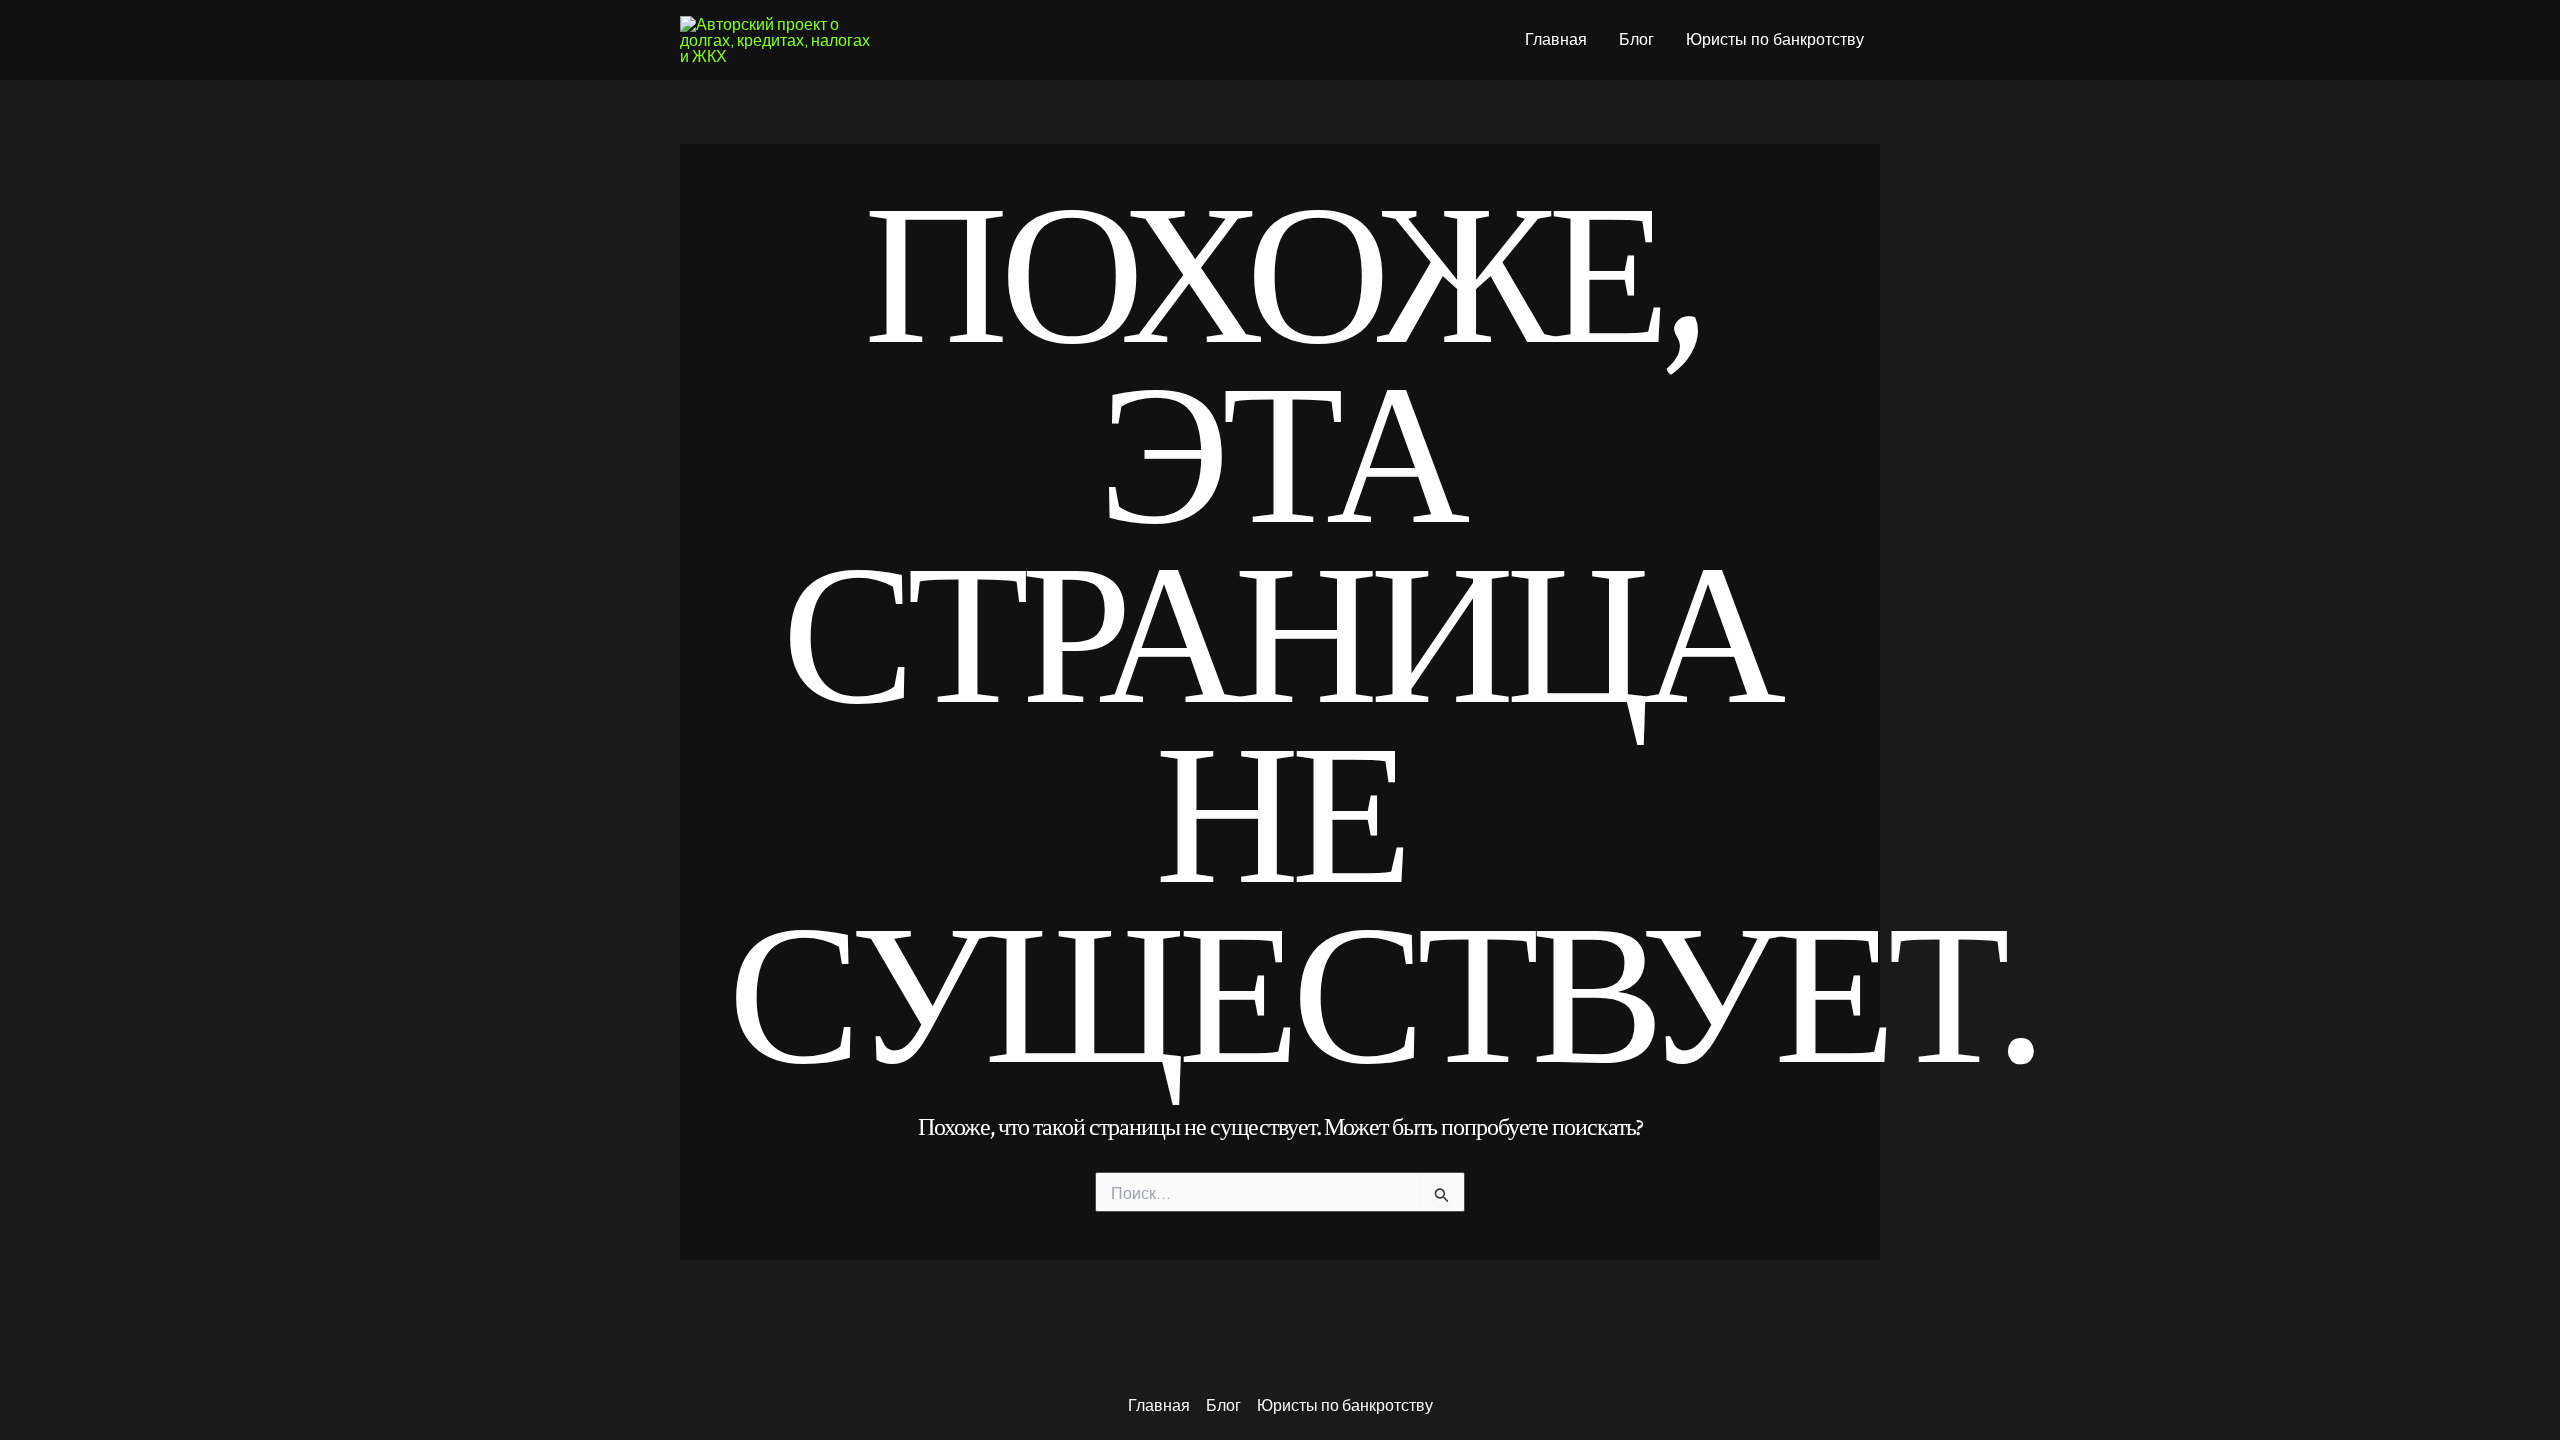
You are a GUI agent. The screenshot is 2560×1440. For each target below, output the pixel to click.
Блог (1636, 39)
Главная (1556, 39)
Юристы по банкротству (1775, 39)
